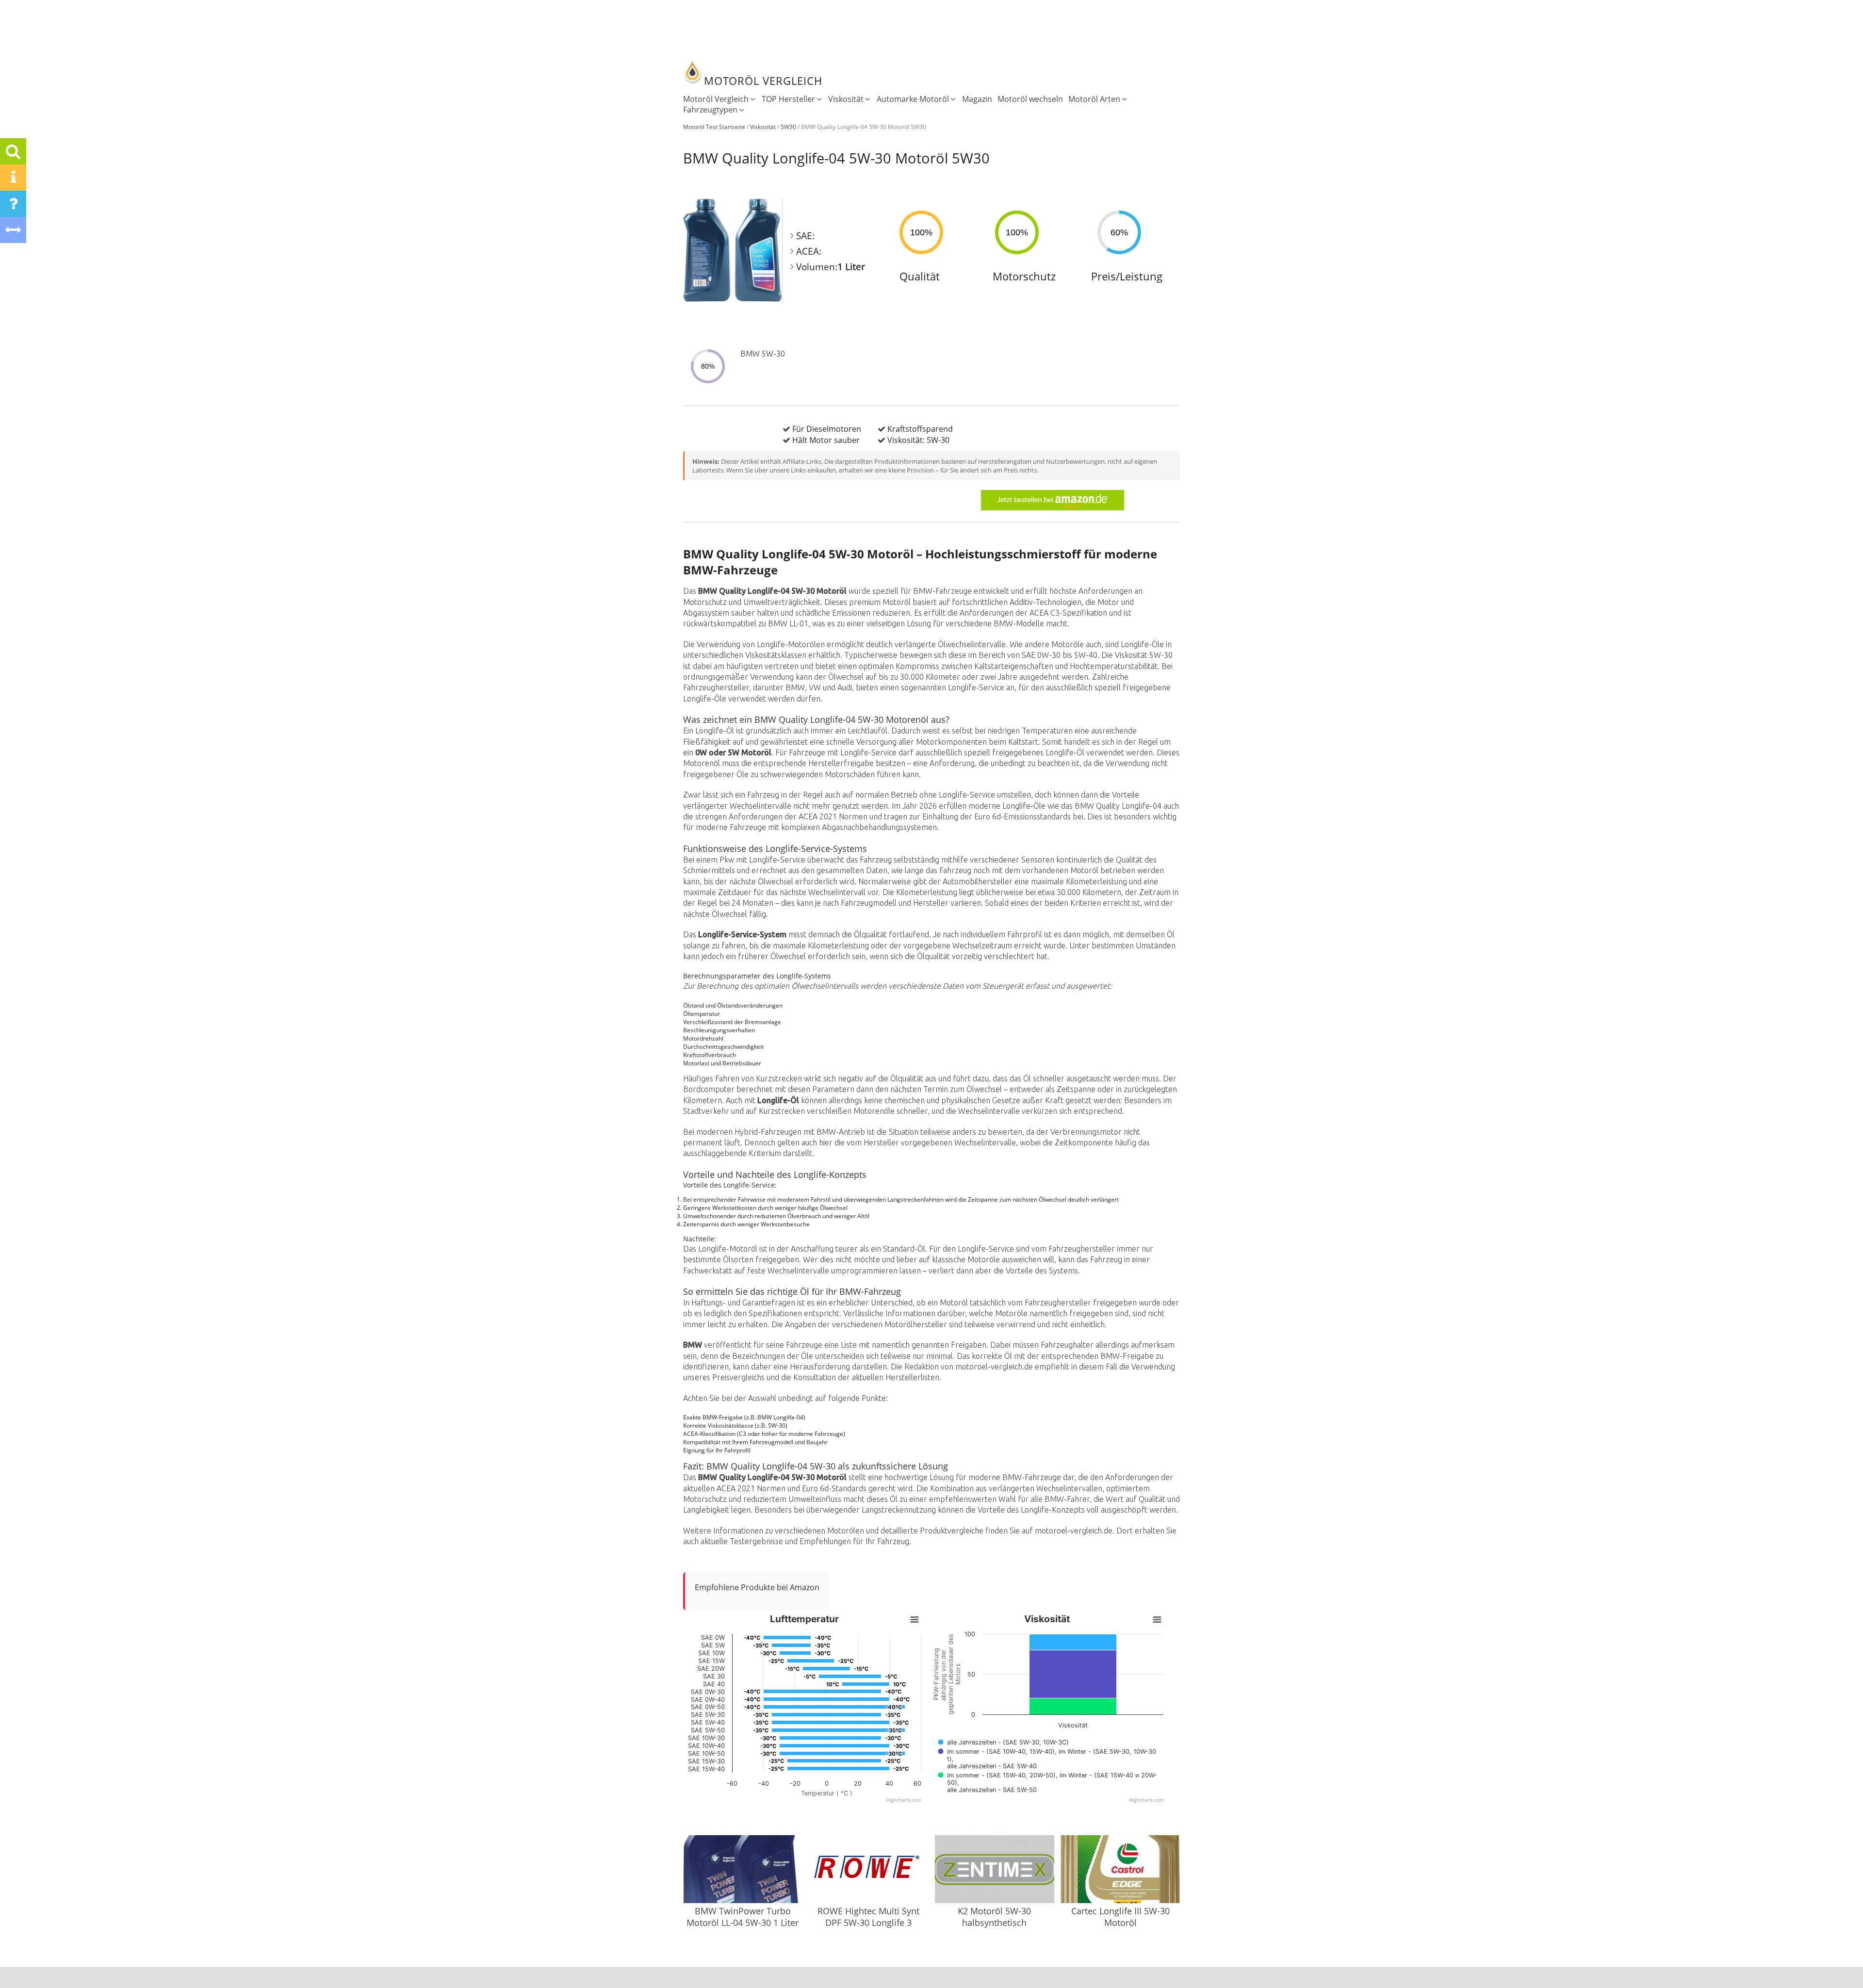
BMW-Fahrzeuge (942, 591)
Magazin (977, 99)
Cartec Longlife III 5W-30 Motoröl (1120, 1917)
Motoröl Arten (1094, 99)
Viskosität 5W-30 (1144, 655)
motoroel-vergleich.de (1074, 1531)
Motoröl (897, 602)
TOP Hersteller (788, 99)
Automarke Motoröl (913, 99)
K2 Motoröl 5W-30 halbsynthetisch (994, 1917)
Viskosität (846, 99)
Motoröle (1068, 644)
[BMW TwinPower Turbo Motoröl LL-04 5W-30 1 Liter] (743, 1870)
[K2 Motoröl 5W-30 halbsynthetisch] (995, 1870)
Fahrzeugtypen (710, 110)
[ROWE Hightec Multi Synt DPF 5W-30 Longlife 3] (868, 1870)
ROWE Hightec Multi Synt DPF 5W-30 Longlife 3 (868, 1917)
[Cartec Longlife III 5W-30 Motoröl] (1120, 1870)
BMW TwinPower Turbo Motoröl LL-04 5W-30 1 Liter (743, 1917)
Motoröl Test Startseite (714, 127)
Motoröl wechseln (1030, 99)
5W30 (788, 127)
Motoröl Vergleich (716, 99)
